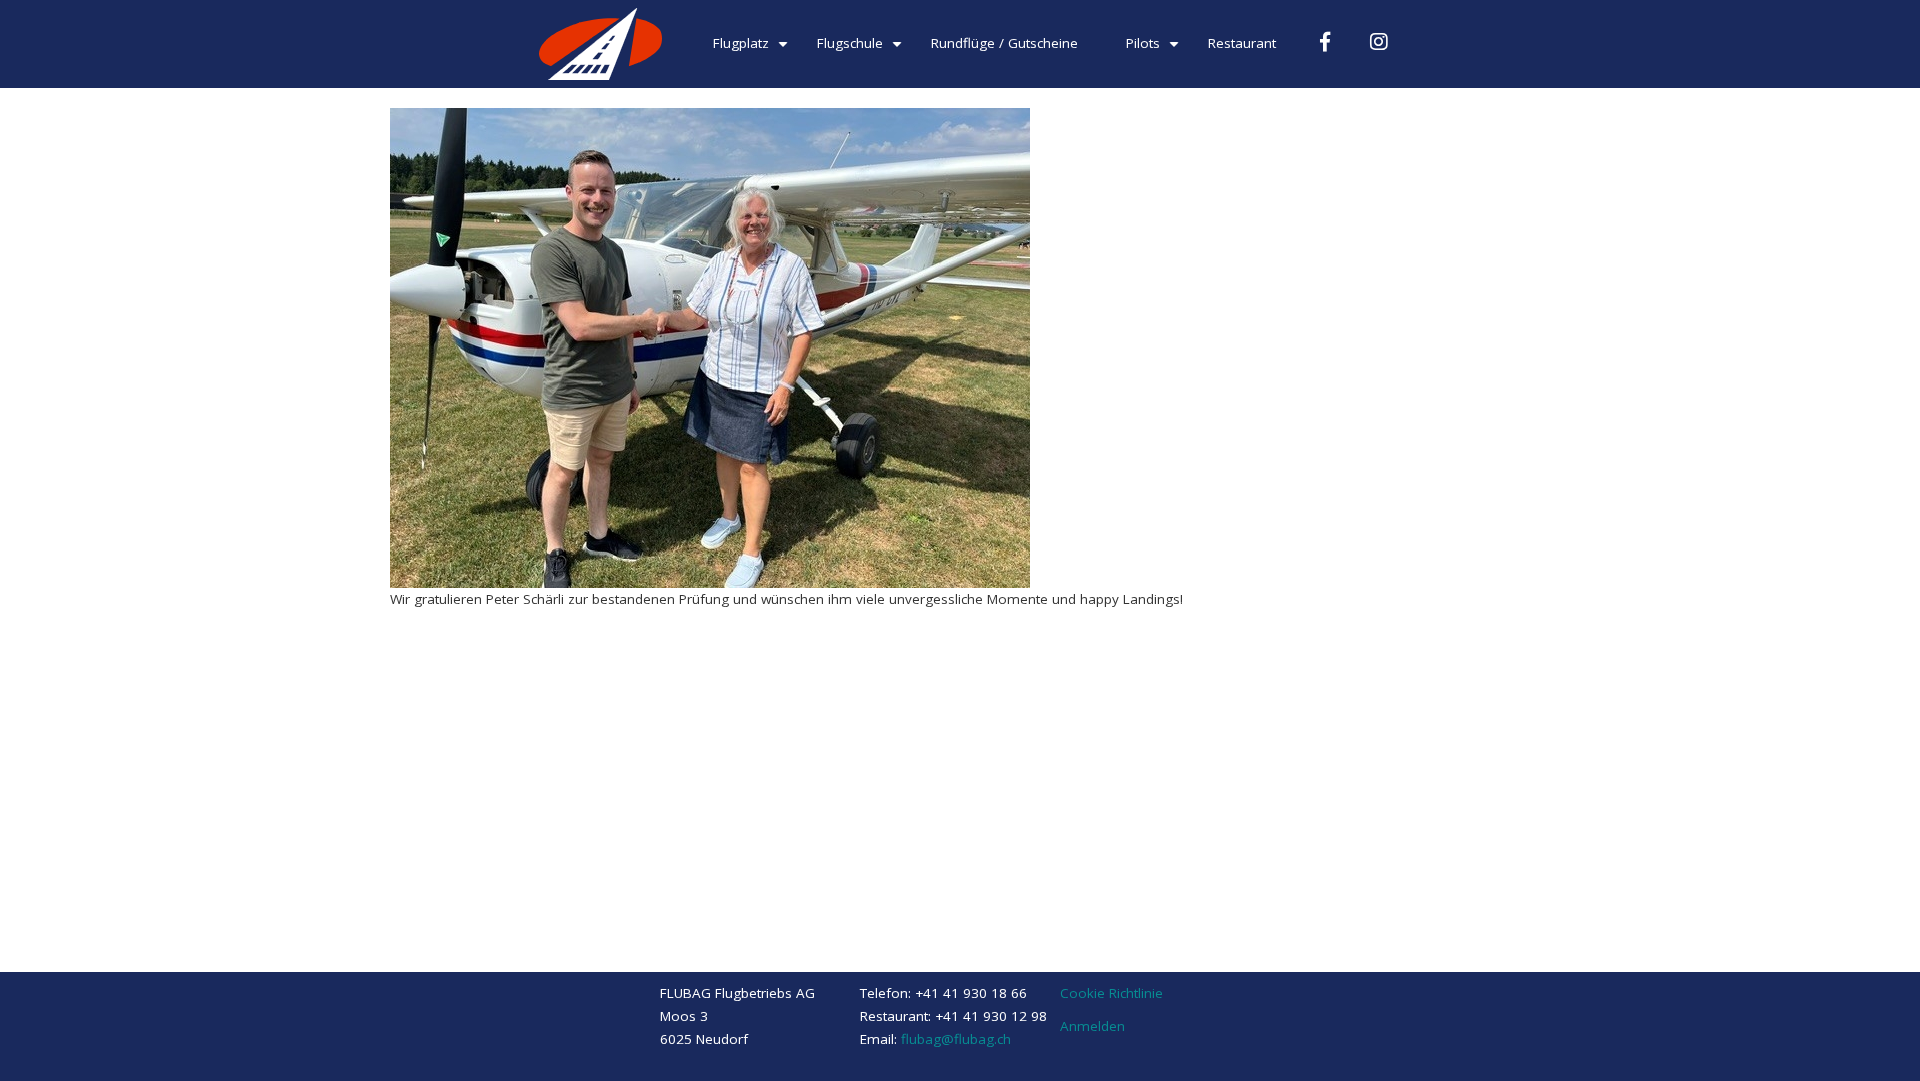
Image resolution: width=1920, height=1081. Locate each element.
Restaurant (1242, 43)
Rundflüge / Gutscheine (1004, 43)
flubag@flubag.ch (956, 1039)
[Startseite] (600, 43)
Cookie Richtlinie (1111, 993)
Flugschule (862, 51)
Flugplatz (753, 51)
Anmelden (1092, 1026)
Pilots (1155, 51)
